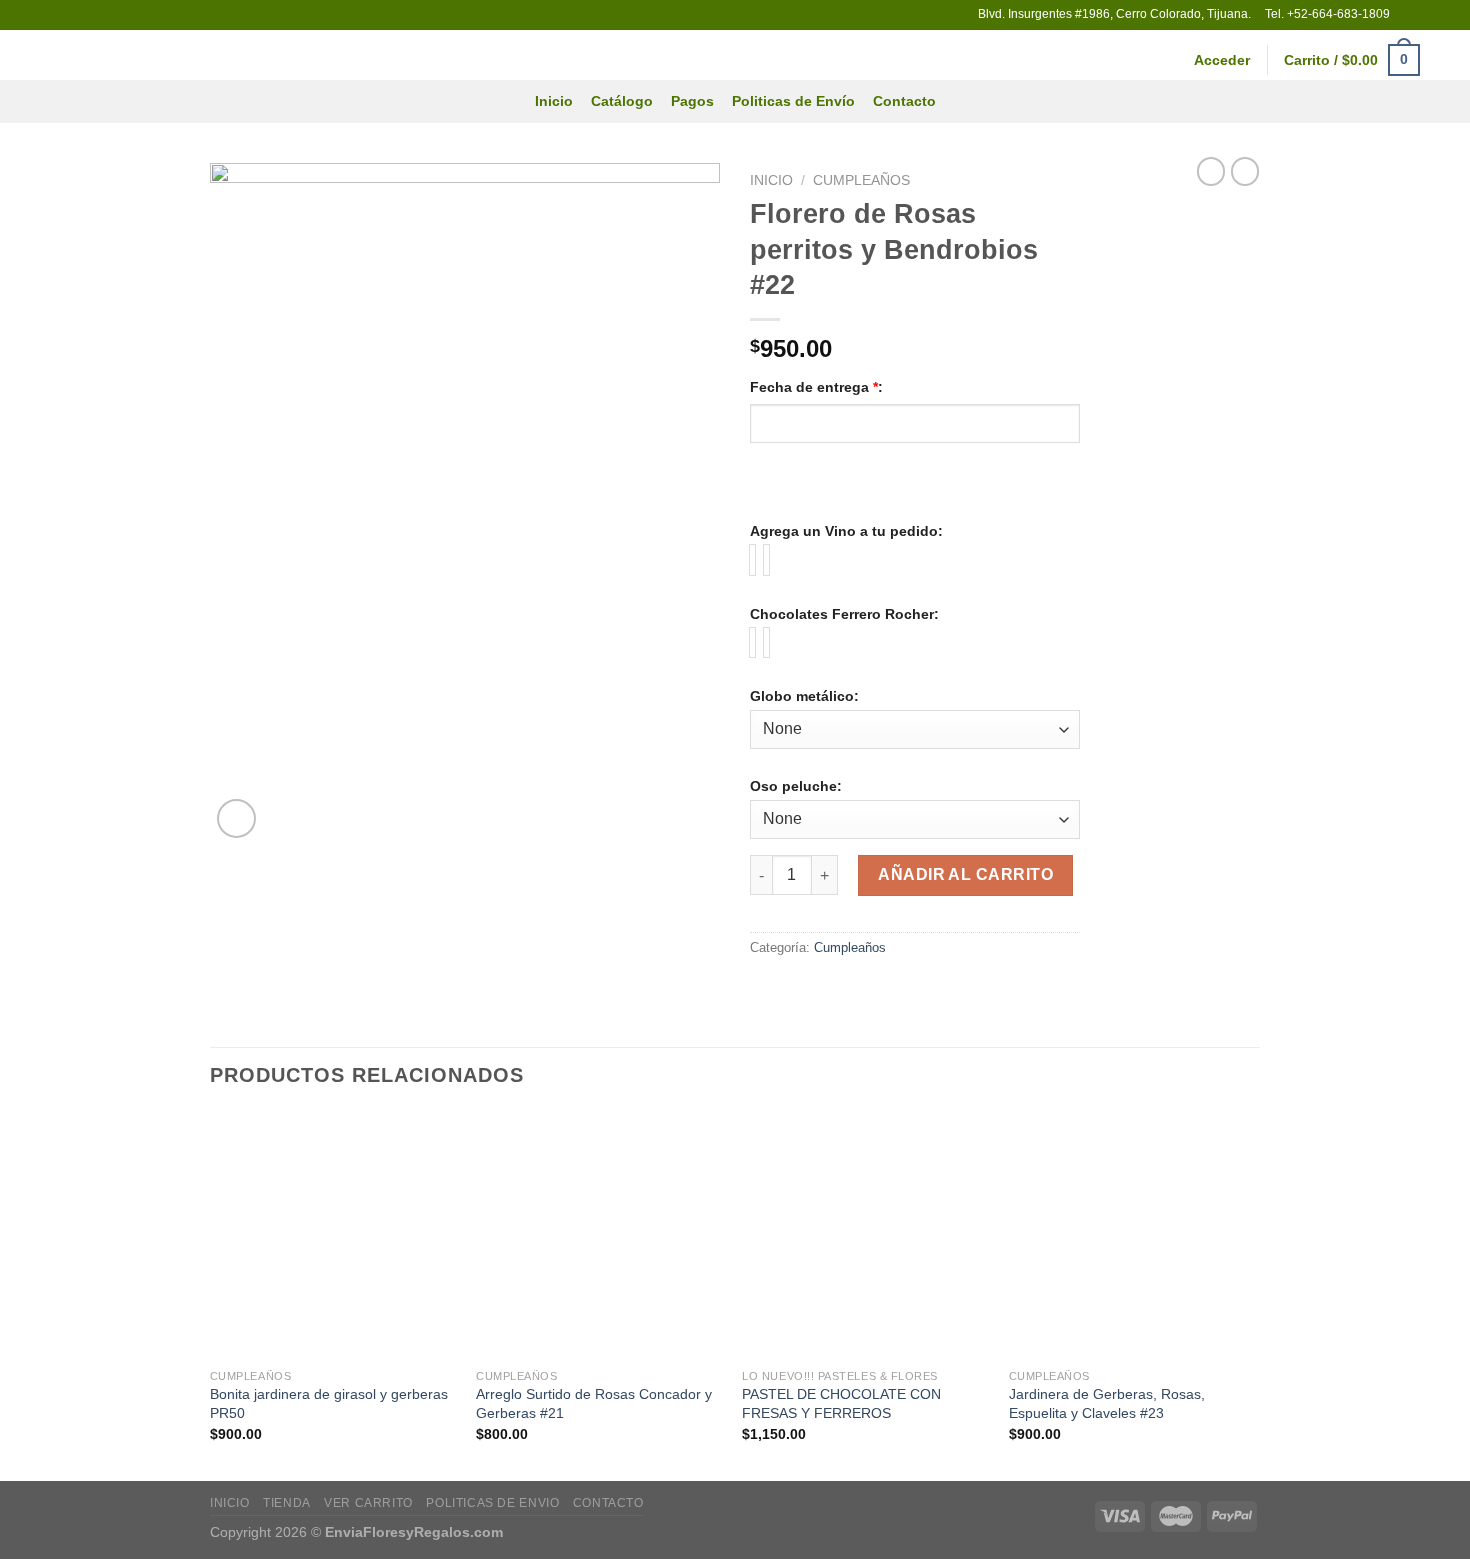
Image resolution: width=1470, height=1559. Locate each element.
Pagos (692, 101)
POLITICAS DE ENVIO (492, 1503)
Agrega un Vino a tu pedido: (846, 531)
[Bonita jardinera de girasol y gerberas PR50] (333, 1235)
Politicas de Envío (793, 101)
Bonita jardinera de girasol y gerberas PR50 (329, 1403)
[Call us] (1445, 15)
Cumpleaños (861, 180)
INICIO (230, 1503)
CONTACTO (608, 1503)
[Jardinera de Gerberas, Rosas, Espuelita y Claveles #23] (1132, 1235)
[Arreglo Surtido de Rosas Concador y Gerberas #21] (599, 1235)
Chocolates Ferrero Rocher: (844, 614)
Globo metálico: (804, 696)
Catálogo (622, 101)
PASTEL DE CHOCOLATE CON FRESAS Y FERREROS (841, 1403)
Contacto (904, 101)
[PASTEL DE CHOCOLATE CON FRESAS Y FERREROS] (865, 1235)
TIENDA (287, 1503)
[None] (752, 560)
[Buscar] (1446, 60)
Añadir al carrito (965, 874)
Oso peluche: (796, 786)
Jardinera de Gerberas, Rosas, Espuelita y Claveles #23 (1107, 1403)
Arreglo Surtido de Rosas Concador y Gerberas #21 (594, 1403)
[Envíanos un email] (1426, 15)
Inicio (554, 101)
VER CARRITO (368, 1503)
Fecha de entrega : (816, 387)
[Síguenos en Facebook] (1407, 15)
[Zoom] (236, 818)
